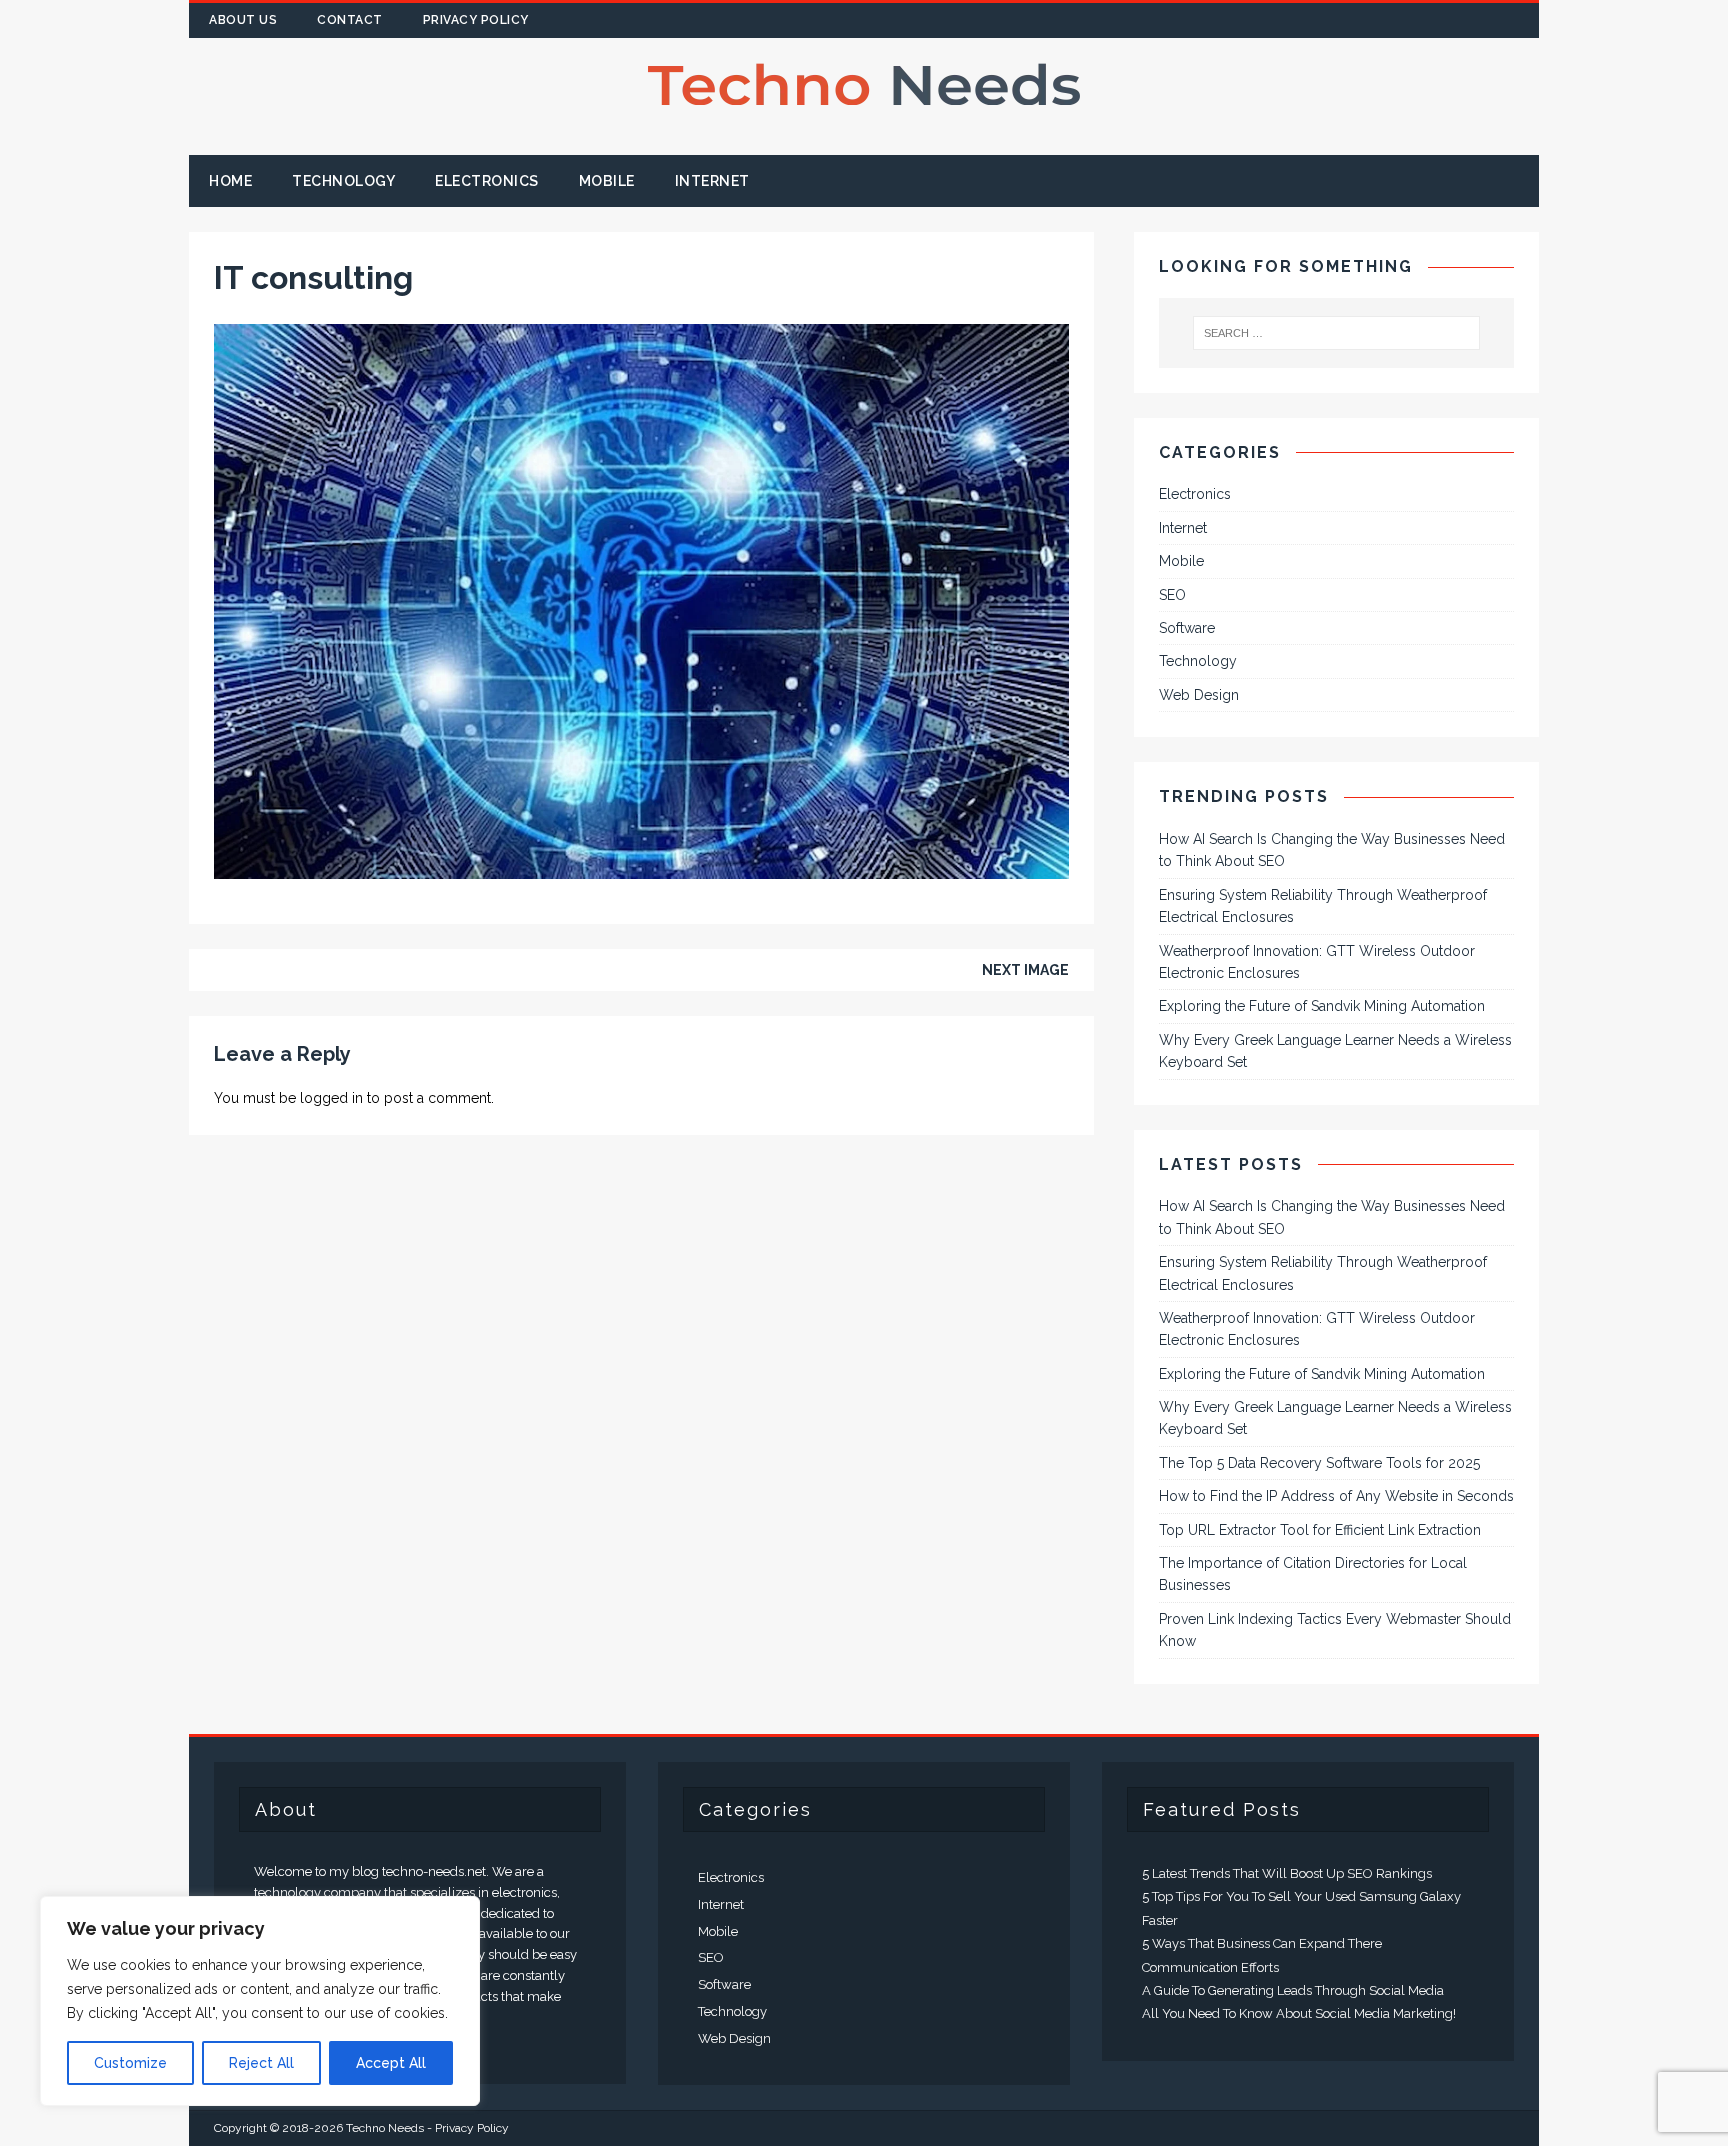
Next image (1025, 970)
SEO (1172, 595)
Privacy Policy (476, 20)
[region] (260, 2001)
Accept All (391, 2063)
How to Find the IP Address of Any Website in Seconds (1336, 1496)
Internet (712, 181)
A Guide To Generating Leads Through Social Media (1293, 1990)
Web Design (1199, 695)
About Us (243, 20)
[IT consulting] (641, 867)
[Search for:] (1337, 333)
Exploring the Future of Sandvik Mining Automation (1322, 1006)
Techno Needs (385, 2128)
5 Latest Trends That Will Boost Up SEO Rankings (1287, 1873)
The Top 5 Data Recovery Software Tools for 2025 (1319, 1463)
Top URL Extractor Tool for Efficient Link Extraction (1320, 1530)
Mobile (607, 181)
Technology (343, 181)
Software (1187, 628)
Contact (350, 20)
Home (230, 181)
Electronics (487, 181)
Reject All (261, 2063)
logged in (331, 1098)
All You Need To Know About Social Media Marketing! (1299, 2013)
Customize (130, 2063)
